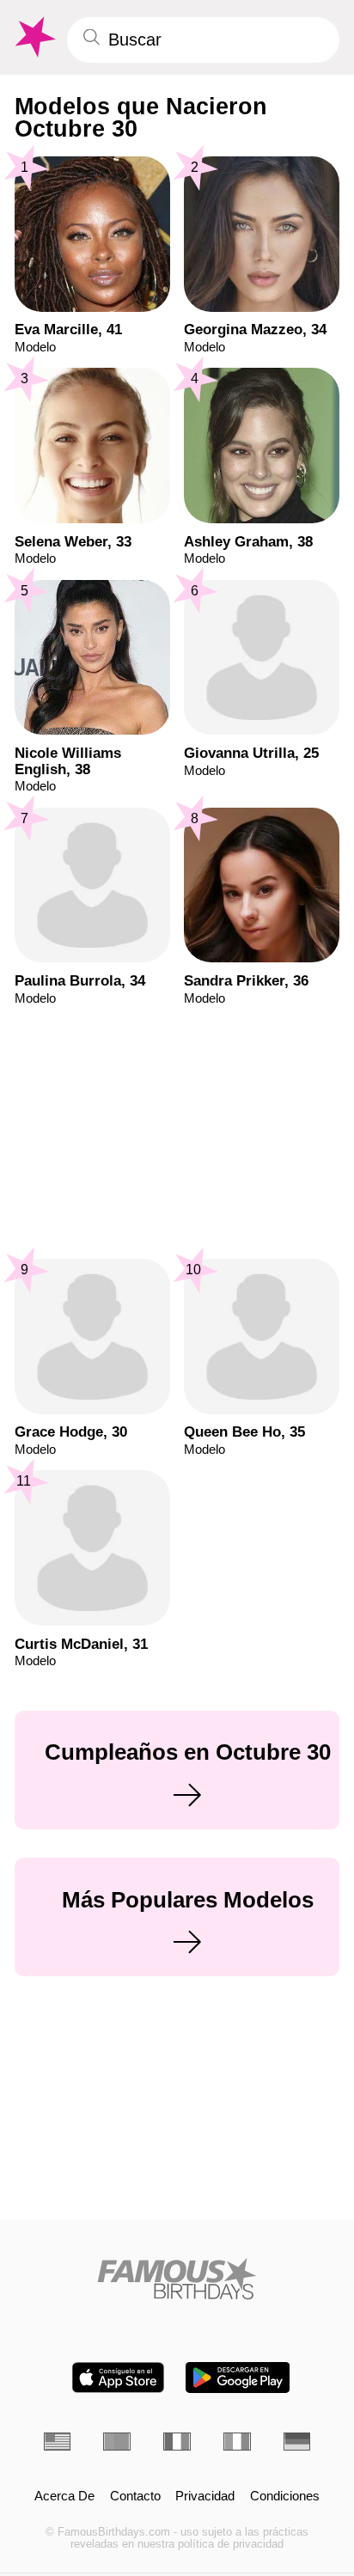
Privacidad (205, 2497)
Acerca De (64, 2497)
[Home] (177, 2279)
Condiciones (285, 2497)
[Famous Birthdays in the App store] (118, 2378)
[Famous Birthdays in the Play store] (238, 2378)
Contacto (135, 2497)
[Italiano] (237, 2442)
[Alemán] (297, 2442)
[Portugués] (117, 2442)
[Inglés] (58, 2442)
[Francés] (177, 2442)
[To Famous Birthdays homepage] (34, 37)
